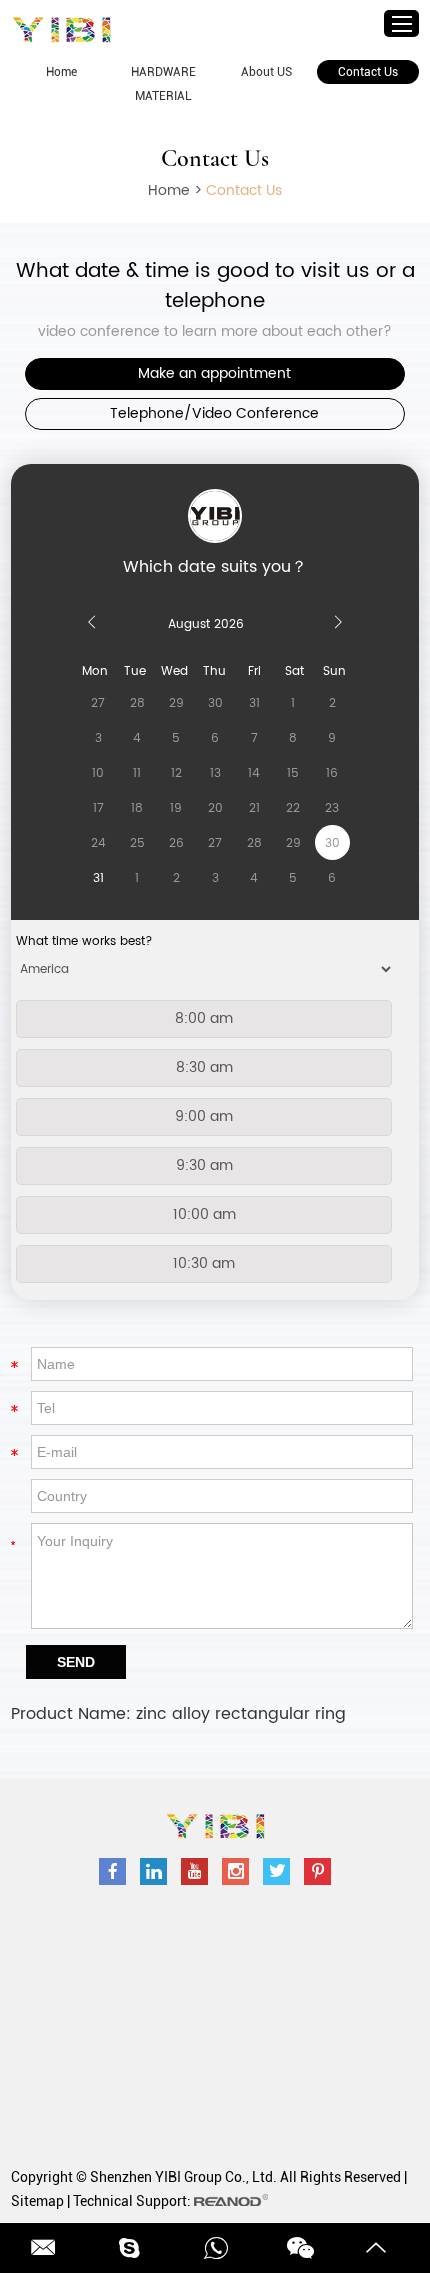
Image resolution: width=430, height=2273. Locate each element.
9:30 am (204, 1165)
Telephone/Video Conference (214, 413)
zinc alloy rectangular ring (241, 1714)
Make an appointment (214, 373)
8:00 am (204, 1018)
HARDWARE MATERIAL (163, 84)
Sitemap (37, 2201)
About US (266, 72)
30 (332, 843)
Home (61, 72)
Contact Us (368, 72)
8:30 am (204, 1067)
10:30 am (204, 1263)
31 (98, 878)
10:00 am (204, 1214)
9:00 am (204, 1116)
